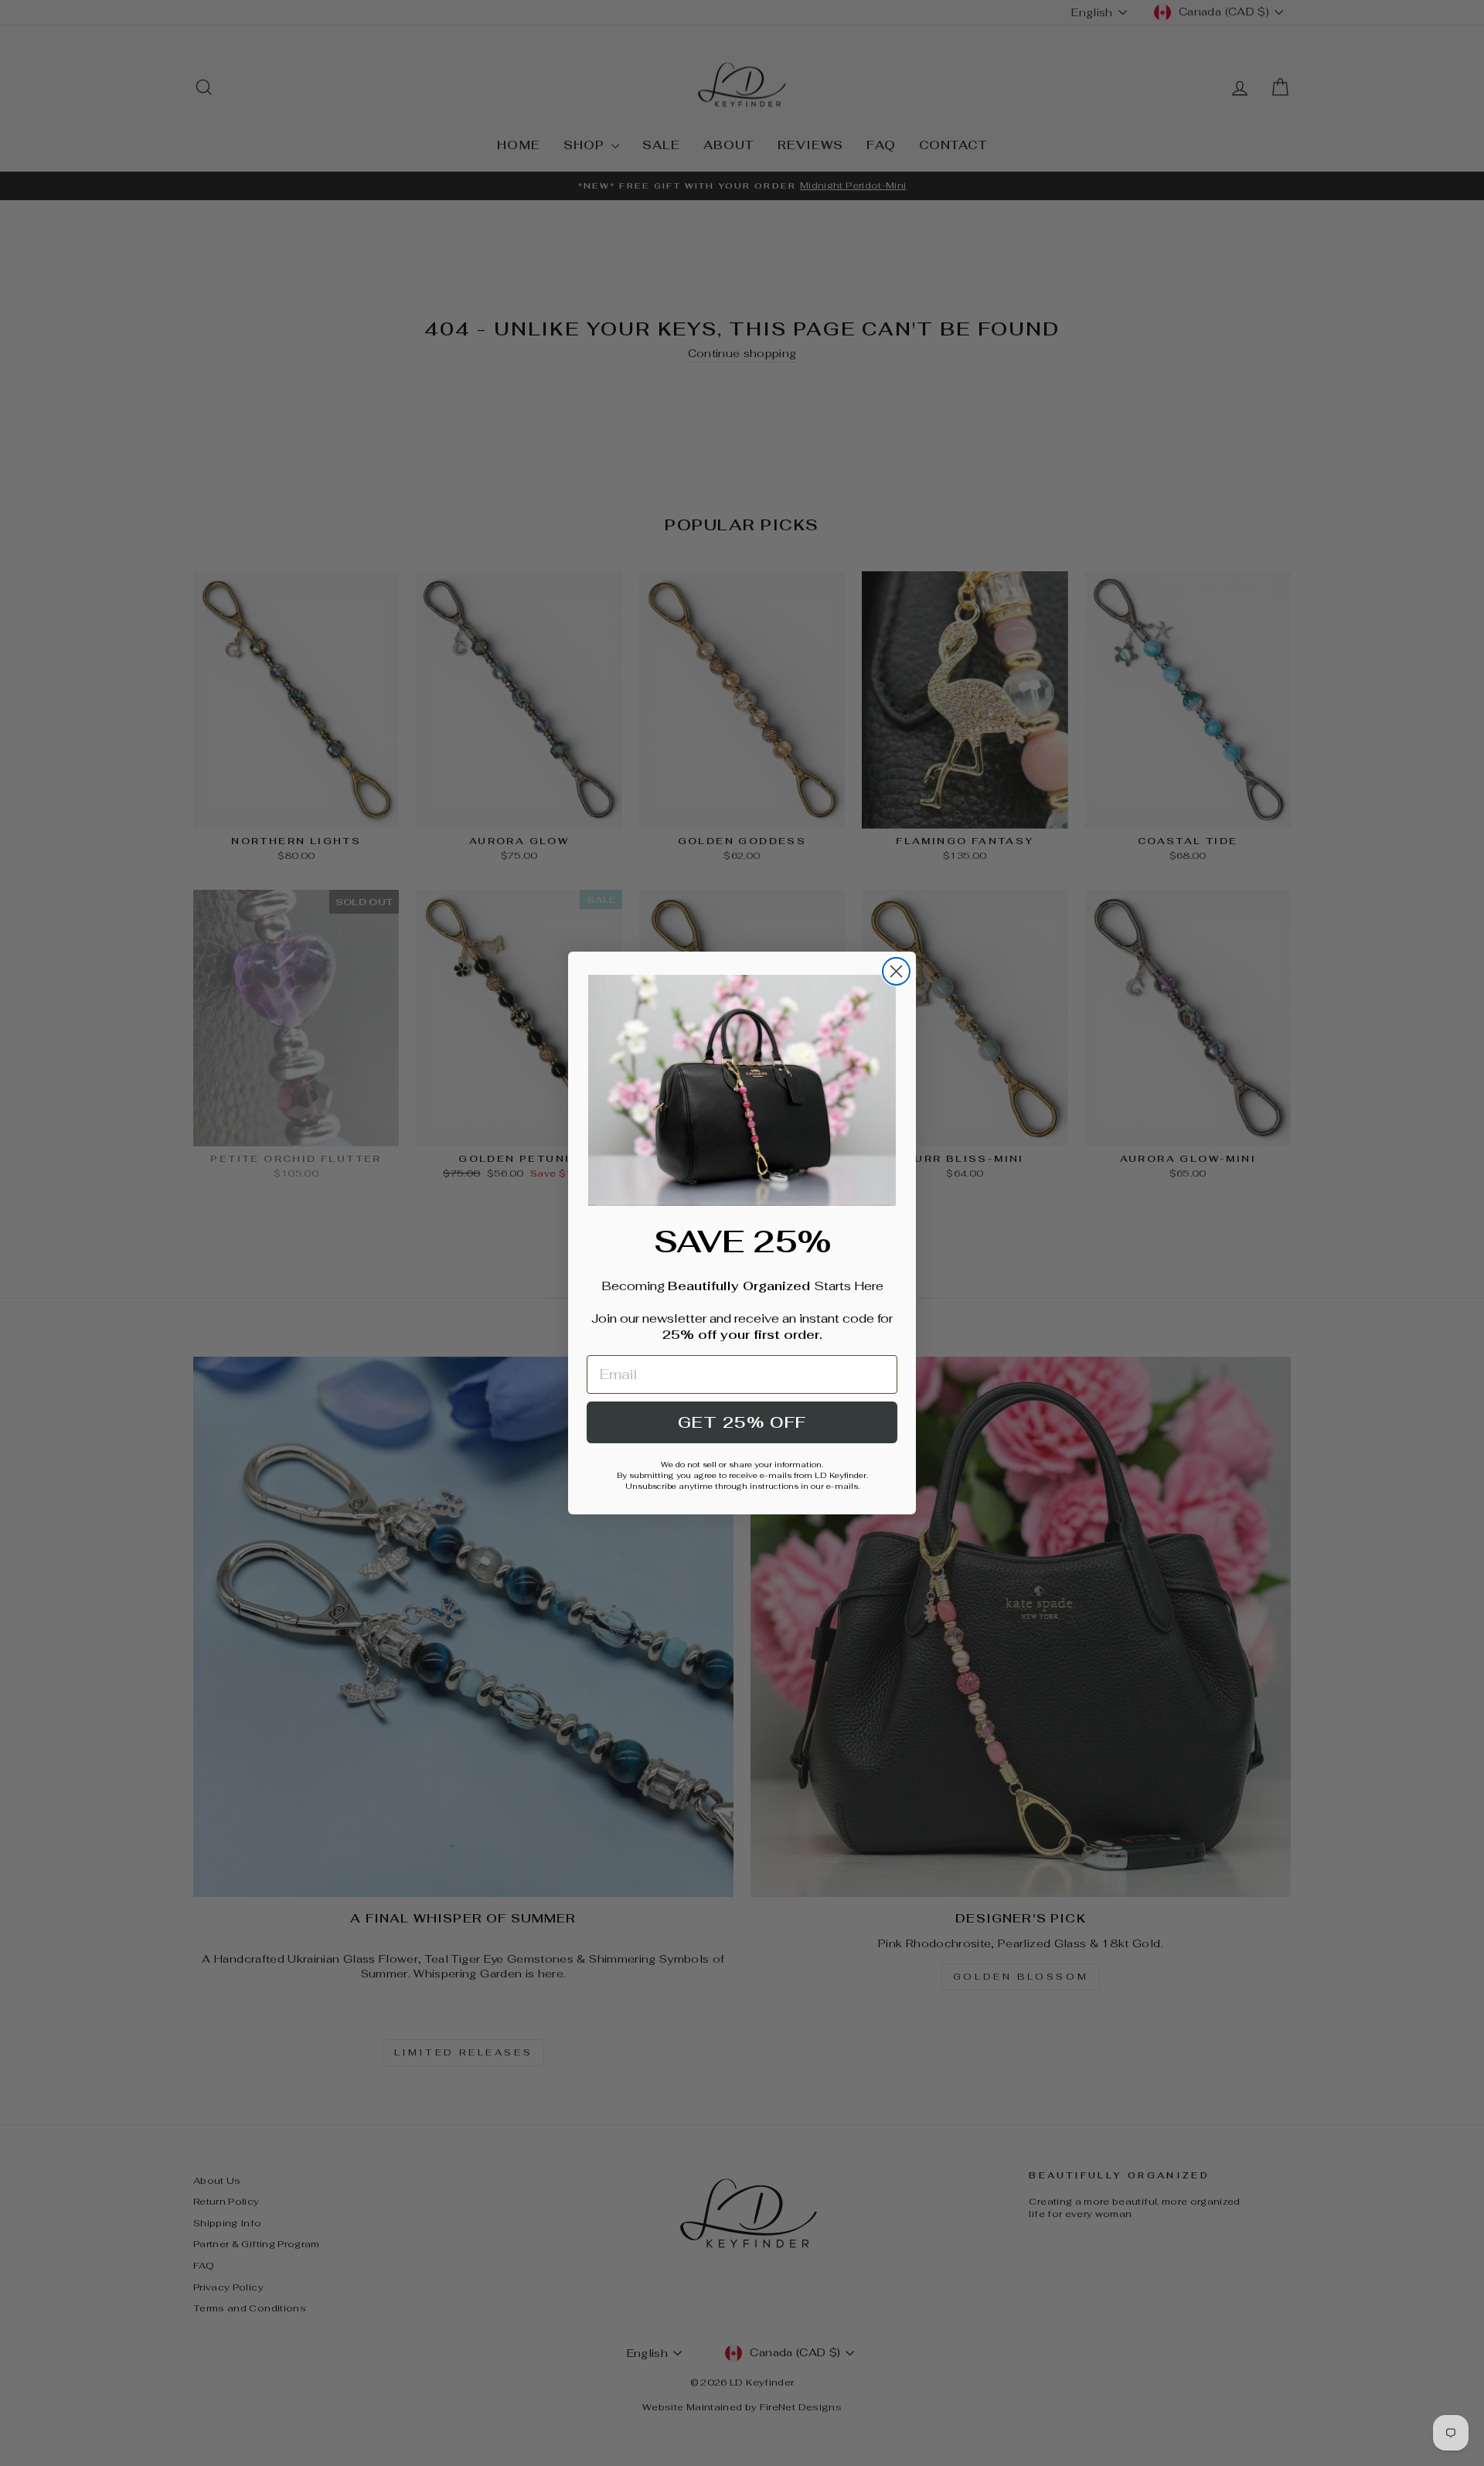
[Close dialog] (896, 971)
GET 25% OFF (742, 1422)
